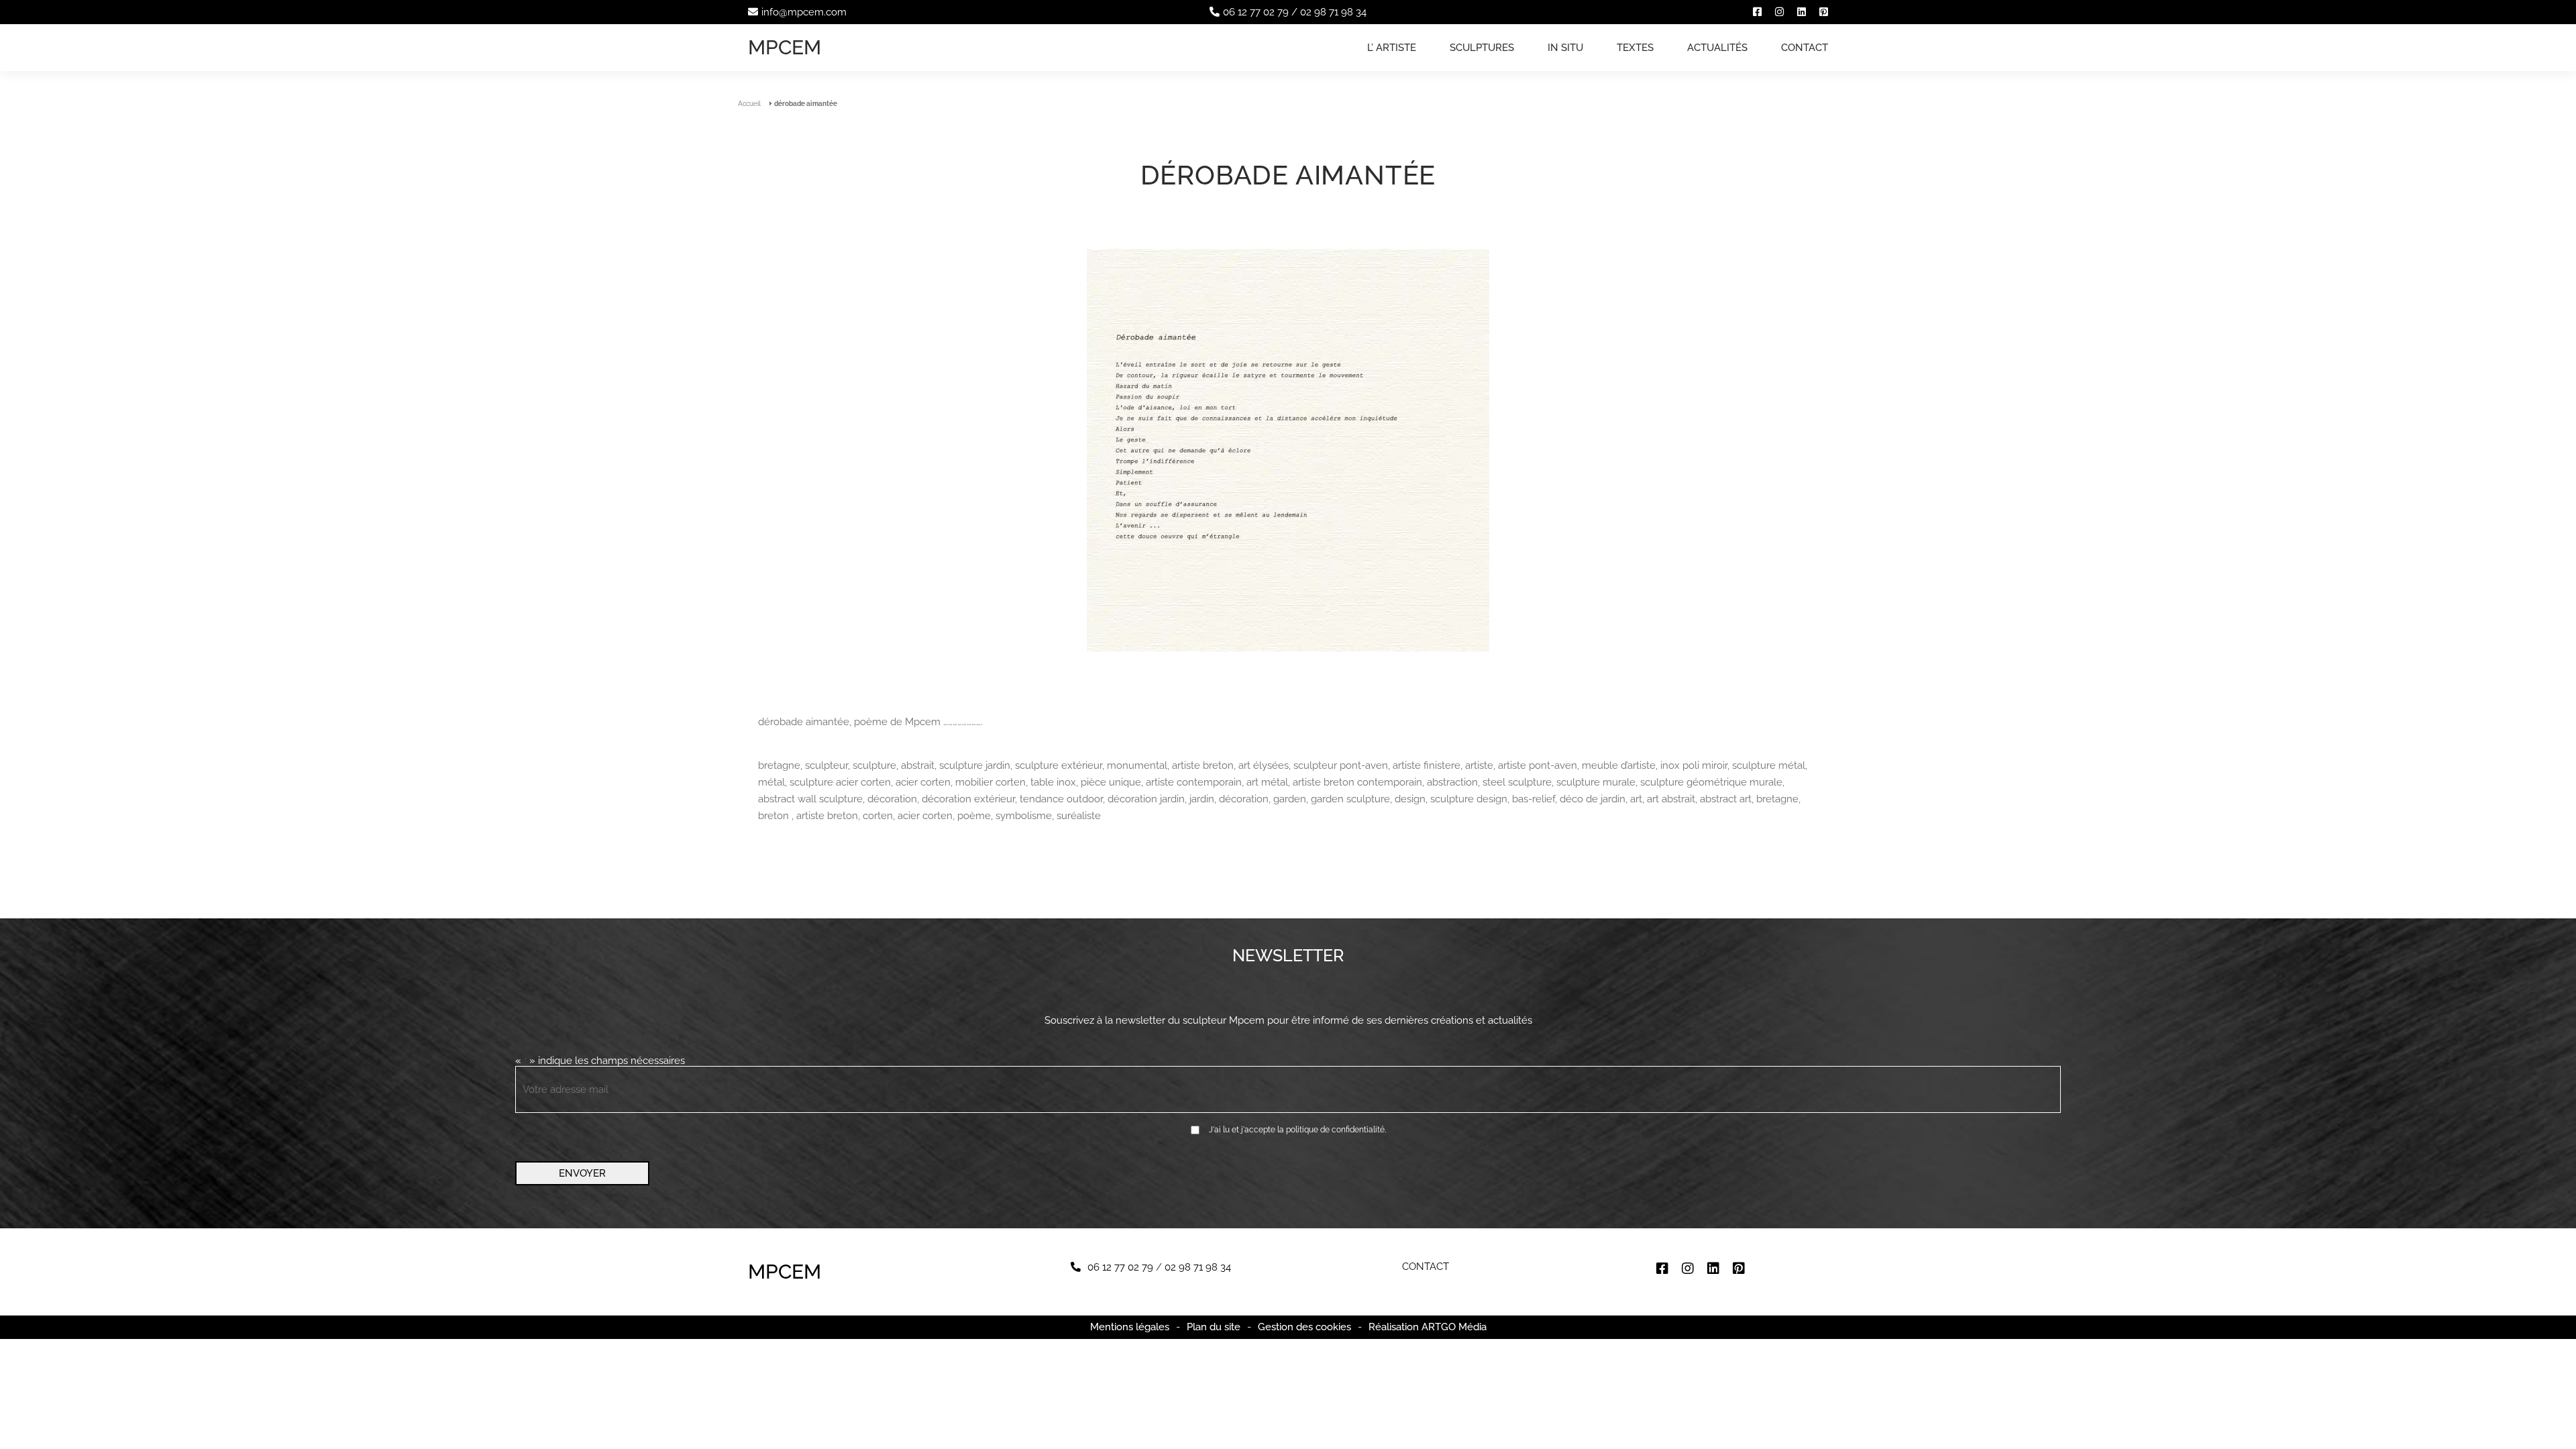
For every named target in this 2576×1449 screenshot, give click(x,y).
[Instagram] (1779, 12)
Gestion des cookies (1304, 1327)
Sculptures (1482, 48)
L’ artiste (1392, 48)
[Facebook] (1757, 12)
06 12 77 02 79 (1256, 12)
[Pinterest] (1824, 12)
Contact (1805, 48)
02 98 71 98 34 (1333, 12)
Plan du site (1214, 1327)
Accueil (749, 104)
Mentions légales (1130, 1327)
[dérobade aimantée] (1288, 451)
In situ (1565, 48)
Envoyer (582, 1173)
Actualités (1717, 48)
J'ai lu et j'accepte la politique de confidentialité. (1297, 1130)
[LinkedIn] (1802, 12)
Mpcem (785, 47)
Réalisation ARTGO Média (1428, 1327)
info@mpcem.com (804, 12)
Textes (1635, 48)
